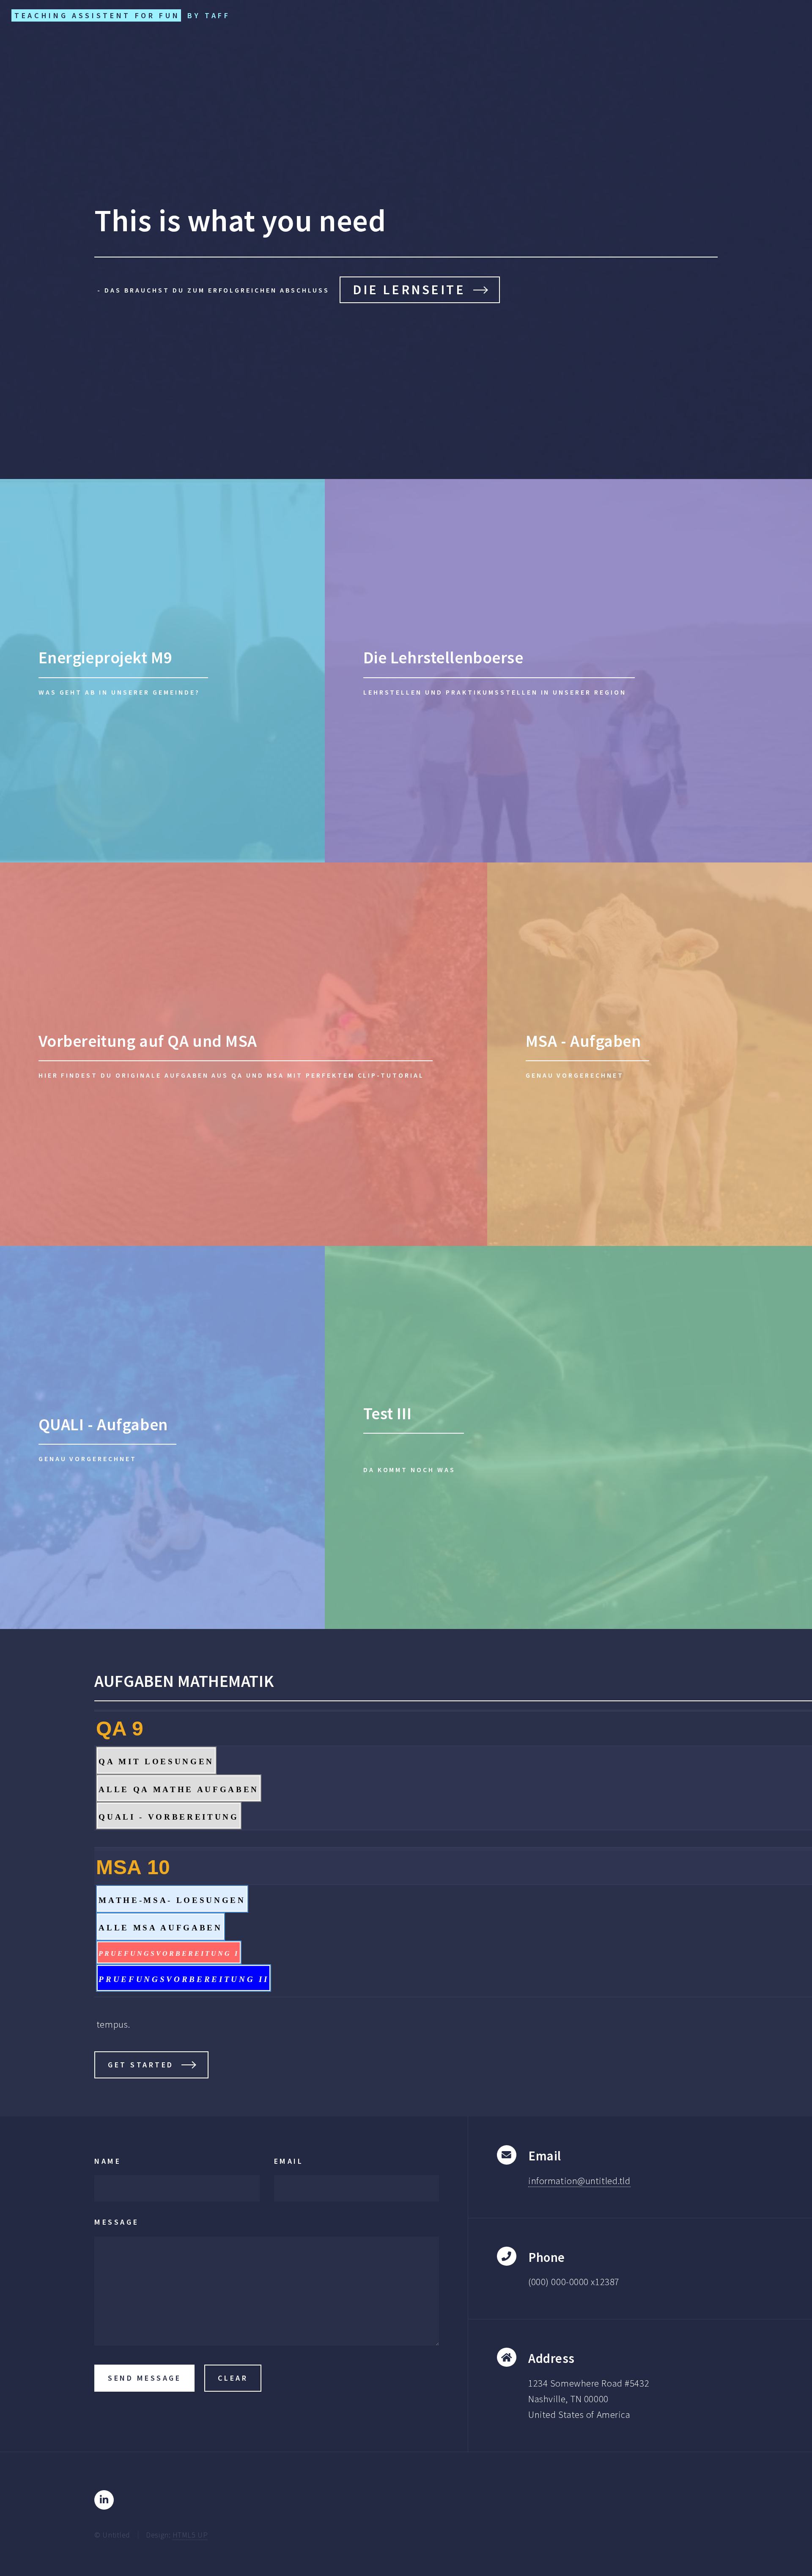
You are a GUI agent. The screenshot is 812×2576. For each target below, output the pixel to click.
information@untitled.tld (579, 2181)
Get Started (141, 2065)
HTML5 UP (190, 2535)
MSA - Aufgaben (583, 1041)
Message (117, 2222)
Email (289, 2161)
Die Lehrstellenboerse (443, 657)
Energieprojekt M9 (106, 657)
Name (108, 2161)
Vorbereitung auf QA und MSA (148, 1041)
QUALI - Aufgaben (103, 1424)
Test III (388, 1413)
